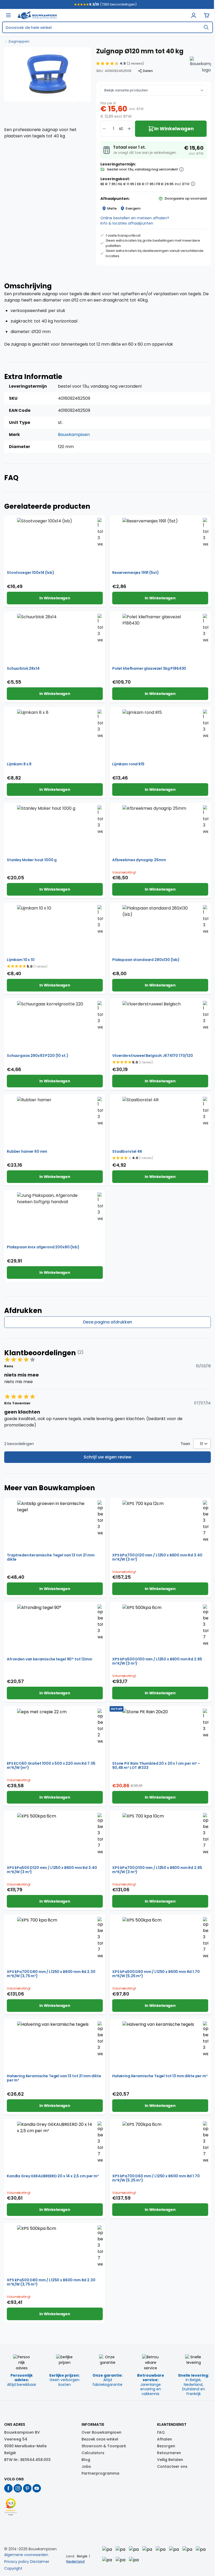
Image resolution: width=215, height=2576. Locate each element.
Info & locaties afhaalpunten (127, 223)
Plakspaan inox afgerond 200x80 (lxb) (43, 1247)
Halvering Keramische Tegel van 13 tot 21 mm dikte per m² (54, 2078)
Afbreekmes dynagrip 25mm (139, 860)
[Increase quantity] (129, 129)
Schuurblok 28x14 (23, 668)
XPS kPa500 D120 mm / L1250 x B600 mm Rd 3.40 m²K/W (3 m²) (52, 1870)
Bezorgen (166, 2446)
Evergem (133, 208)
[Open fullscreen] (48, 74)
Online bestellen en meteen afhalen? (135, 218)
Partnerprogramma (100, 2473)
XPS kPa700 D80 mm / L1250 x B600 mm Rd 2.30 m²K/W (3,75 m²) (51, 1974)
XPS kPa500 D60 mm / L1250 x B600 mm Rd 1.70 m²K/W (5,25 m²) (156, 1974)
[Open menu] (8, 15)
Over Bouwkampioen (101, 2432)
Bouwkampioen (74, 435)
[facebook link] (8, 2488)
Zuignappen (19, 41)
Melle (112, 208)
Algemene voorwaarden (26, 2555)
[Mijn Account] (193, 15)
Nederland (75, 2561)
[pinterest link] (27, 2488)
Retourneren (169, 2453)
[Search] (206, 27)
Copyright (13, 2568)
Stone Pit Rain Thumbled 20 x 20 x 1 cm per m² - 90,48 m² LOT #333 (156, 1765)
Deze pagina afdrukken (108, 1322)
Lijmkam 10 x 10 (21, 960)
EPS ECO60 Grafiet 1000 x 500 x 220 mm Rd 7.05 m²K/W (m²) (51, 1765)
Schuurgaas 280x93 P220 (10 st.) (37, 1056)
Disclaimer (40, 2562)
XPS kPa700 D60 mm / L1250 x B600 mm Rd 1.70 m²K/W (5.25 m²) (156, 2178)
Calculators (93, 2453)
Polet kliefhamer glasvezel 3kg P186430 (149, 668)
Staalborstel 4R (127, 1151)
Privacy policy (17, 2562)
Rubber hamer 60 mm (27, 1151)
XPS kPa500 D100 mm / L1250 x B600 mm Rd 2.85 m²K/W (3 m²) (157, 1661)
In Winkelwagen (55, 598)
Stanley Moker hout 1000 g (32, 860)
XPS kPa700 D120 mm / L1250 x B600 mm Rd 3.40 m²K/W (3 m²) (157, 1557)
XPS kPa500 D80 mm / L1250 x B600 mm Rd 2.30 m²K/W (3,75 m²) (51, 2282)
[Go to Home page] (37, 15)
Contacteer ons (172, 2466)
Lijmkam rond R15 (128, 764)
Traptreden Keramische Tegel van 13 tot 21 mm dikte (51, 1557)
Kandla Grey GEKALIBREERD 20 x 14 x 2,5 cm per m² (53, 2176)
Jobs (86, 2466)
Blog (86, 2460)
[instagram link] (18, 2488)
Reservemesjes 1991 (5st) (135, 573)
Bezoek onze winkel (100, 2439)
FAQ (161, 2432)
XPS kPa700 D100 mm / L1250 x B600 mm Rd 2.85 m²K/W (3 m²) (157, 1870)
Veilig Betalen (170, 2460)
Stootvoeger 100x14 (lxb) (30, 573)
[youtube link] (37, 2488)
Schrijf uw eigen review (107, 1457)
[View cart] (207, 15)
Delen (148, 71)
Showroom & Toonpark (104, 2446)
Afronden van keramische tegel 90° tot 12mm (50, 1659)
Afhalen (165, 2439)
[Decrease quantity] (104, 129)
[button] (120, 64)
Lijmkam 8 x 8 (19, 764)
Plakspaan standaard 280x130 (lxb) (146, 960)
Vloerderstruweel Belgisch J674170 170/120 (153, 1056)
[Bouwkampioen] (200, 67)
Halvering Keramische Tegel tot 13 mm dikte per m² (160, 2076)
